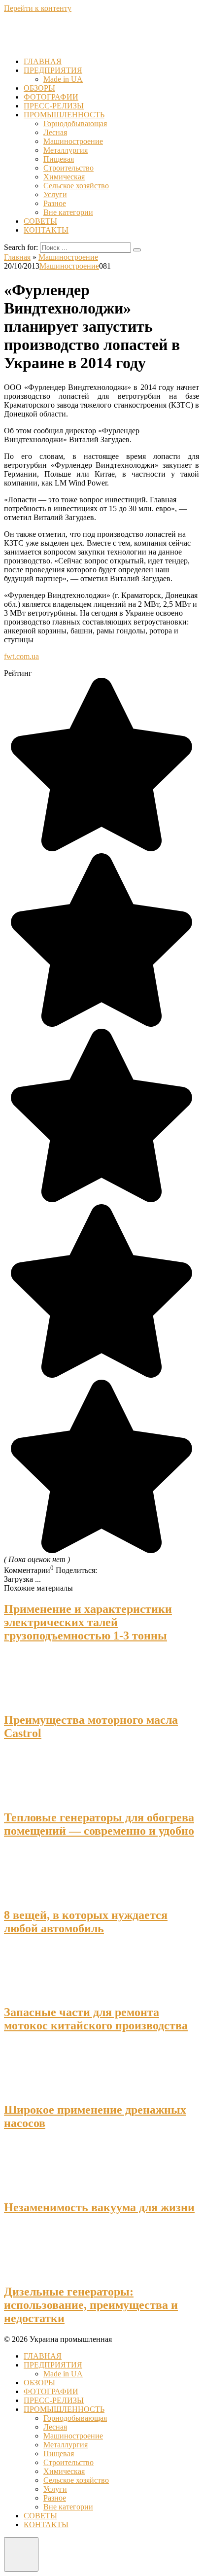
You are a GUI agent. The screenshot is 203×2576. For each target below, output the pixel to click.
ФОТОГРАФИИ (51, 97)
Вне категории (68, 212)
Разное (55, 203)
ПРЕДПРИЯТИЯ (53, 70)
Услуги (55, 194)
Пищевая (59, 159)
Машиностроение (73, 141)
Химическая (64, 177)
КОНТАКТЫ (46, 230)
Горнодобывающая (75, 123)
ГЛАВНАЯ (43, 61)
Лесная (55, 132)
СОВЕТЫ (40, 221)
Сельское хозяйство (76, 186)
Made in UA (63, 79)
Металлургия (66, 150)
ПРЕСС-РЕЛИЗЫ (54, 106)
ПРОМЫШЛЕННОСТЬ (64, 115)
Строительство (68, 168)
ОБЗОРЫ (39, 88)
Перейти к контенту (38, 8)
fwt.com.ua (21, 656)
